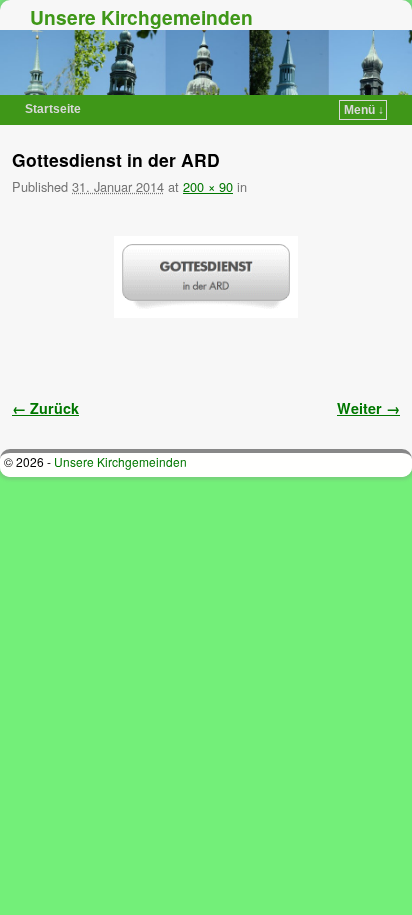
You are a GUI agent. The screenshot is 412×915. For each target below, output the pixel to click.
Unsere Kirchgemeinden (141, 17)
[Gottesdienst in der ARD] (206, 277)
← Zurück (45, 408)
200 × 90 (208, 186)
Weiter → (368, 408)
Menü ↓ (364, 110)
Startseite (53, 109)
